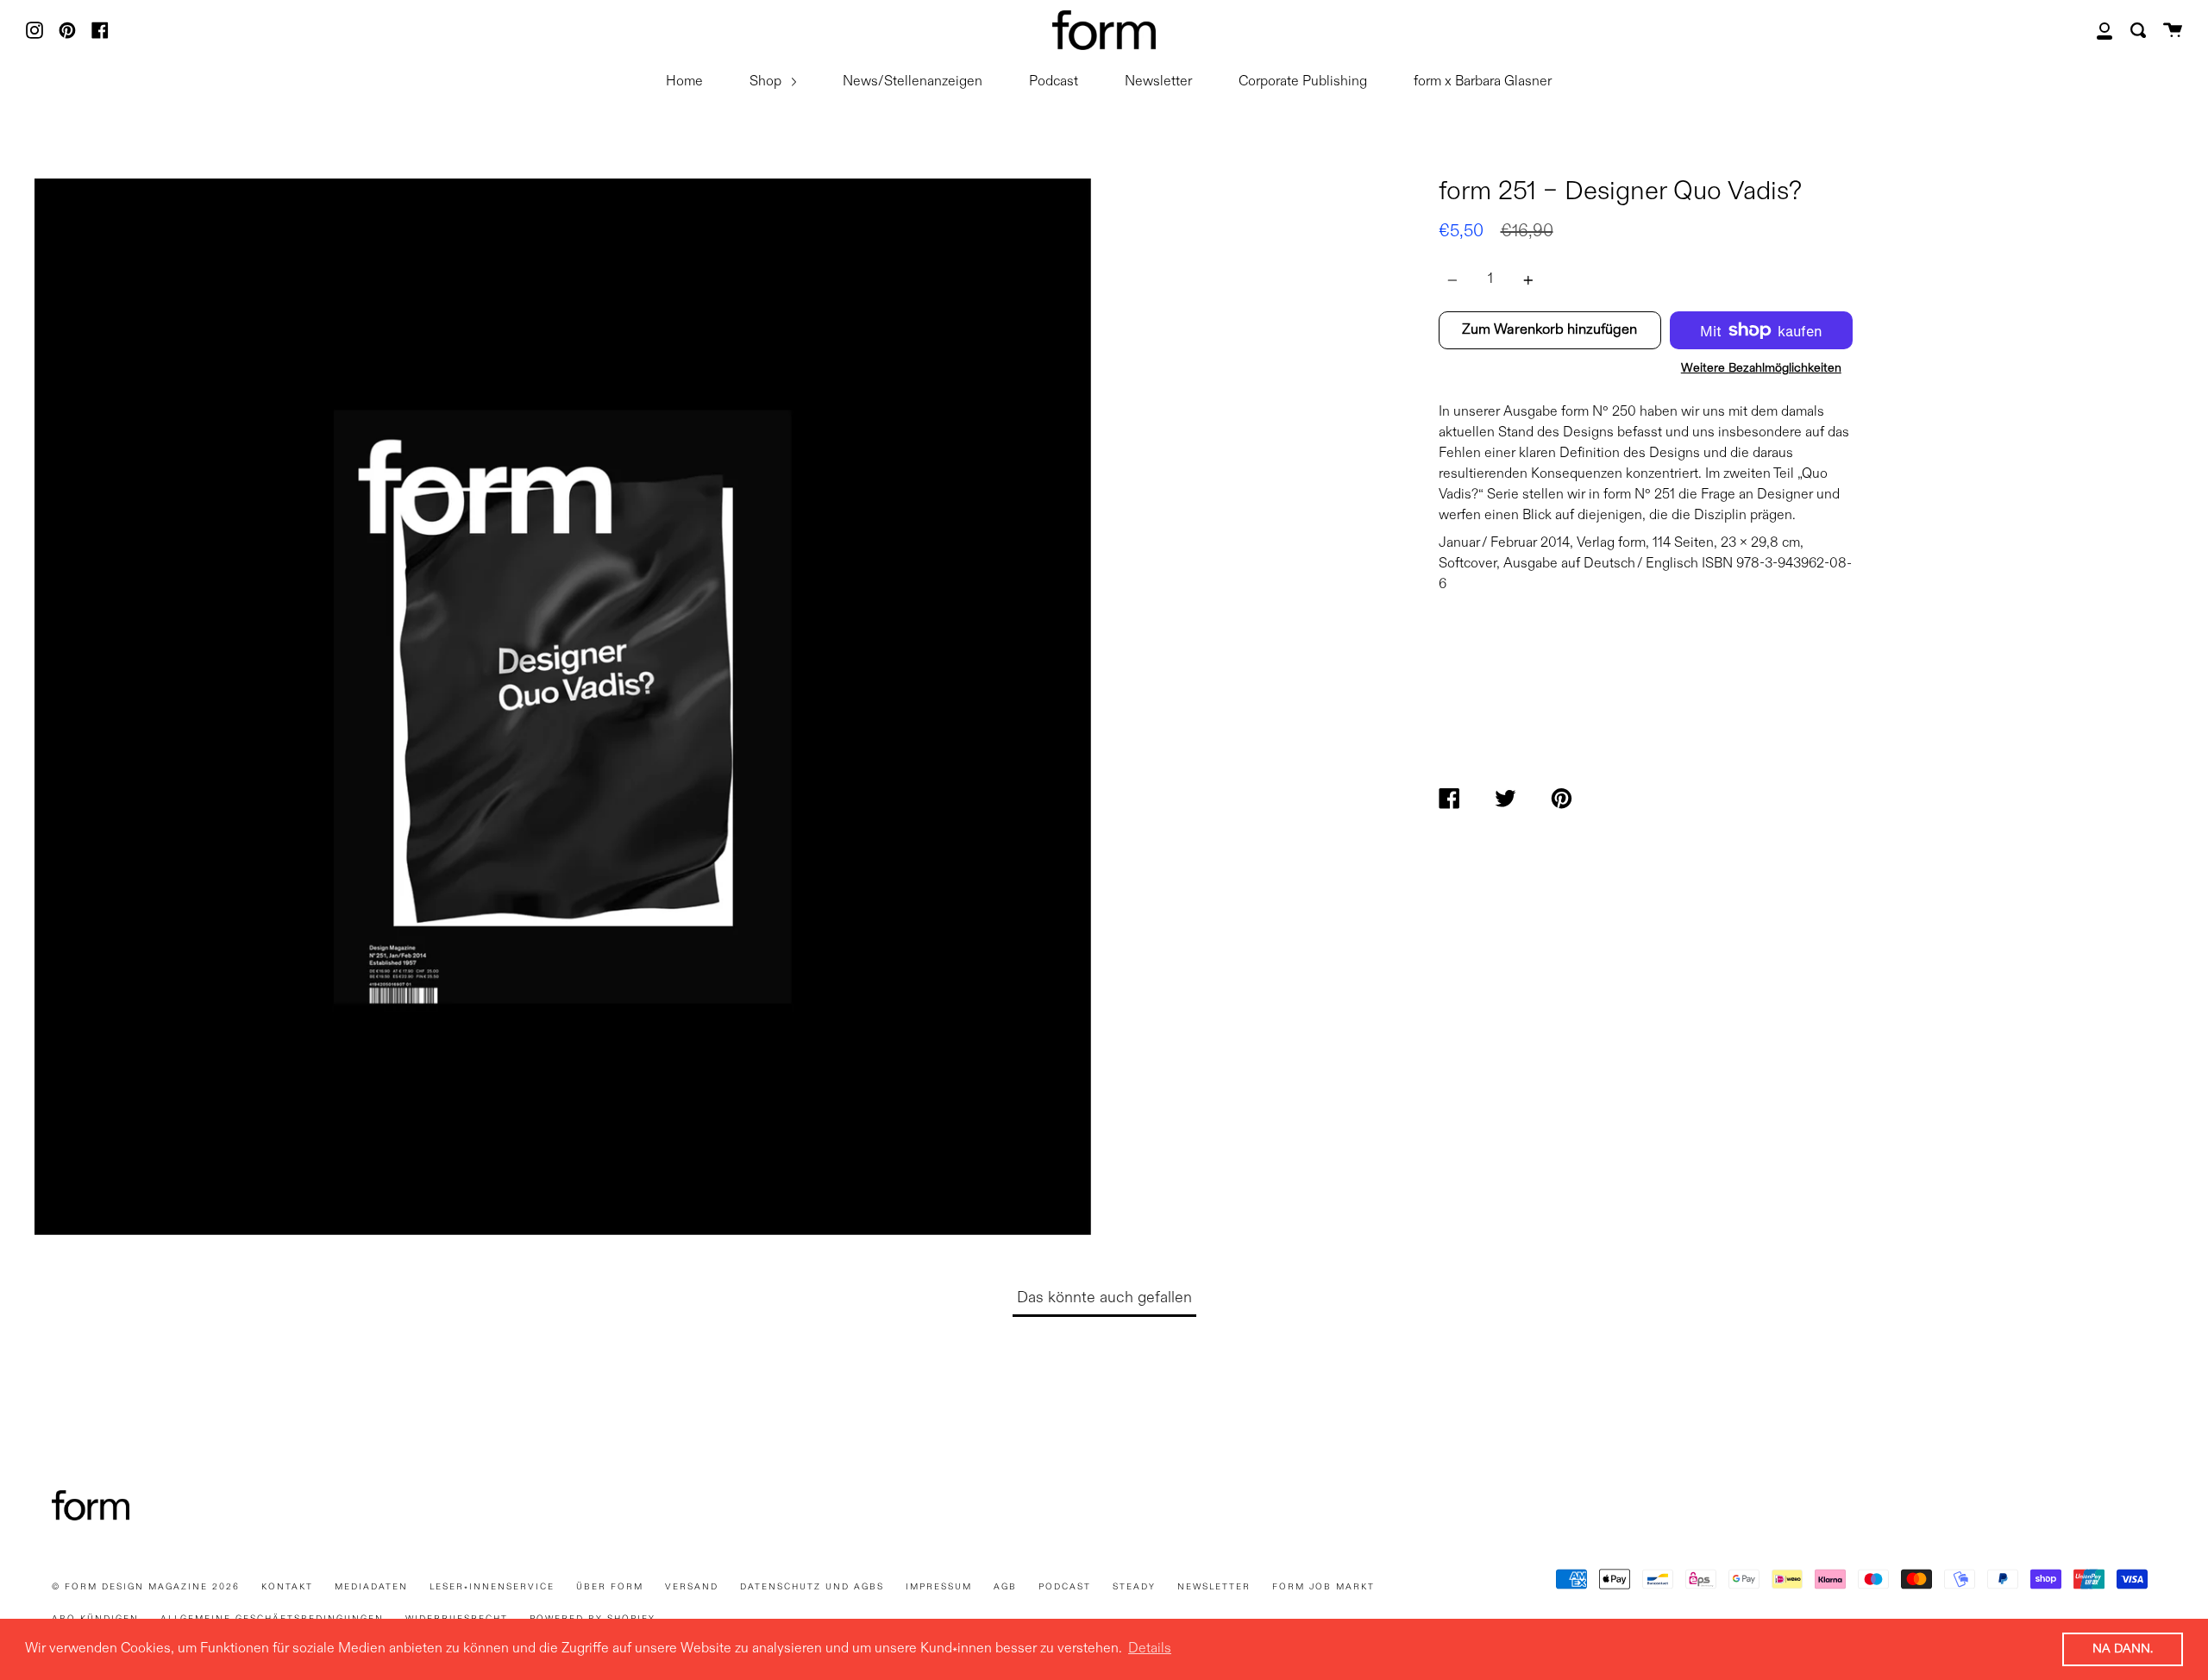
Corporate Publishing (1303, 82)
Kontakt (287, 1587)
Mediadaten (371, 1587)
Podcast (1054, 82)
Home (684, 82)
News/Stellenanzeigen (913, 82)
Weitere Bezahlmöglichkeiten (1761, 368)
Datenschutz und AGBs (812, 1587)
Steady (1134, 1587)
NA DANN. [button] (2123, 1649)
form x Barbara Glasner (1483, 82)
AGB (1005, 1587)
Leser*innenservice (492, 1587)
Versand (692, 1587)
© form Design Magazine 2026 (146, 1587)
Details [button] (1150, 1649)
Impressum (939, 1587)
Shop (767, 82)
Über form (610, 1587)
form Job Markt (1324, 1587)
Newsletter (1158, 82)
